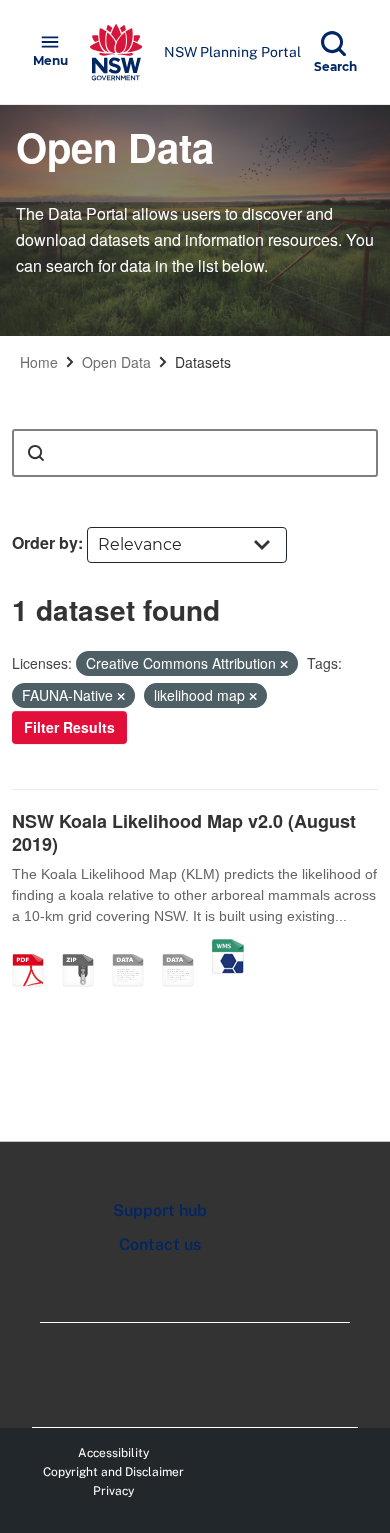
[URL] (135, 949)
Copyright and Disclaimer (113, 1472)
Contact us (160, 1244)
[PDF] (35, 949)
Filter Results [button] (69, 727)
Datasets (203, 362)
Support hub (160, 1210)
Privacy (113, 1491)
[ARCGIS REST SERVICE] (185, 949)
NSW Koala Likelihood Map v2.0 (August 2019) (184, 832)
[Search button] (36, 453)
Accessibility (113, 1453)
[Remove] (284, 664)
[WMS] (228, 949)
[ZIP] (85, 949)
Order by (45, 542)
